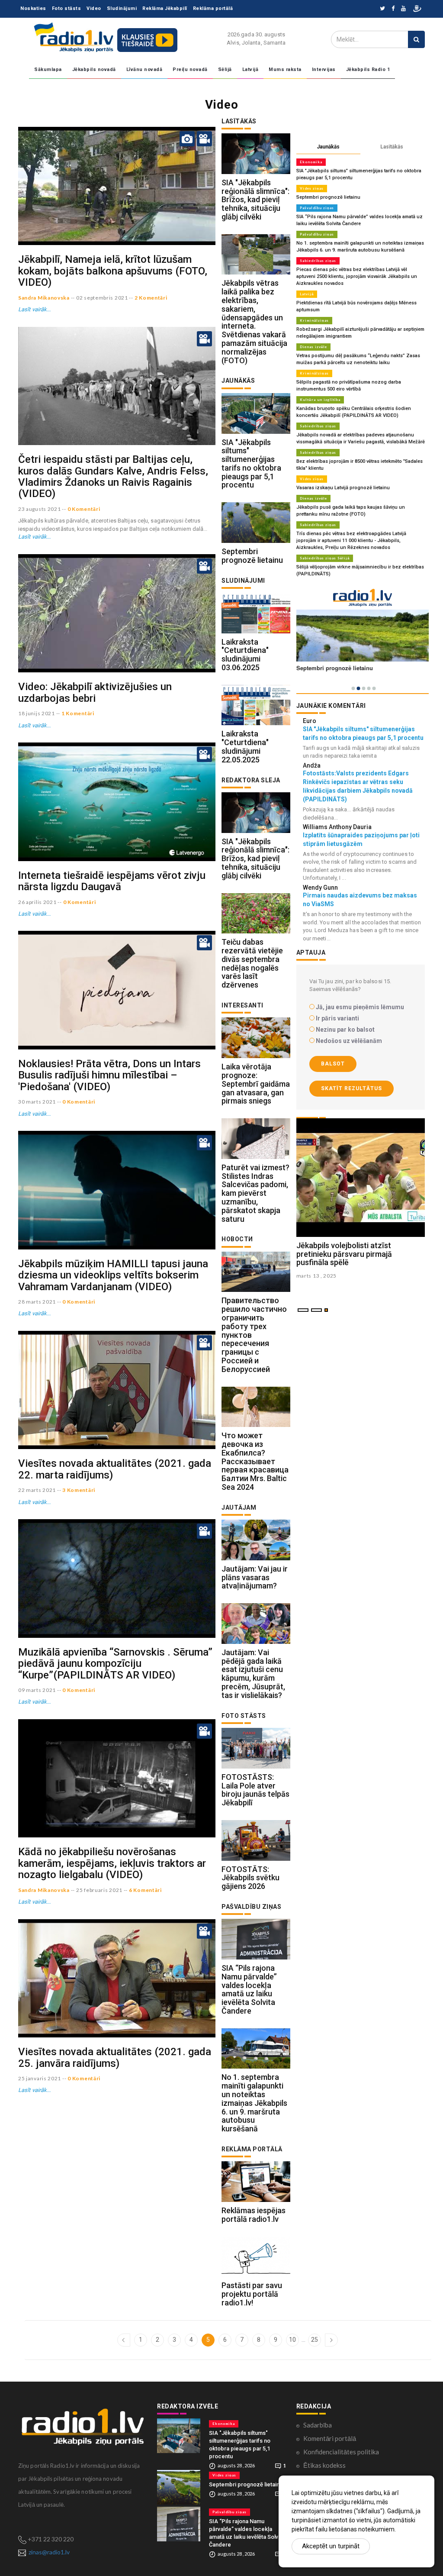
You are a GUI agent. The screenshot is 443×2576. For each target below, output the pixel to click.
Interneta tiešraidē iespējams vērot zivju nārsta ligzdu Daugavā (112, 881)
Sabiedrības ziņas (318, 261)
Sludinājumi (122, 8)
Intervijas (324, 69)
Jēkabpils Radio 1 (368, 69)
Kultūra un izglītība (320, 400)
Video (94, 8)
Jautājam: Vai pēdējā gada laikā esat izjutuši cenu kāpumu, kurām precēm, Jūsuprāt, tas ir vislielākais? (253, 1674)
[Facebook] (393, 9)
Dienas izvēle (313, 347)
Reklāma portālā (213, 8)
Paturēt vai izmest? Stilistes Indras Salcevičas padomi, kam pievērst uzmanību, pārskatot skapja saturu (255, 1193)
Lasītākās (392, 147)
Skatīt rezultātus (352, 1088)
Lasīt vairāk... (35, 309)
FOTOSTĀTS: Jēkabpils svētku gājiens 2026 (250, 1878)
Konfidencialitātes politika (341, 2452)
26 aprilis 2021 (37, 902)
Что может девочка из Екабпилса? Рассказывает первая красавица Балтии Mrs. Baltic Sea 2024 (255, 1461)
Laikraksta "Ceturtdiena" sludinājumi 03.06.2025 (245, 655)
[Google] (403, 9)
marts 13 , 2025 (317, 1276)
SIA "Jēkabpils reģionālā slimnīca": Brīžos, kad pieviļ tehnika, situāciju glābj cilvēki (255, 200)
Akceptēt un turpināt (331, 2546)
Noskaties (33, 8)
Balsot (333, 1064)
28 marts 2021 (37, 1302)
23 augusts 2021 (40, 509)
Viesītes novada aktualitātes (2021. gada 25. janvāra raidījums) (115, 2057)
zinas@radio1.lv (49, 2552)
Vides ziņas (312, 188)
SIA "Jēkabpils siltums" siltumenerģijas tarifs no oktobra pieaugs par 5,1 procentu (251, 464)
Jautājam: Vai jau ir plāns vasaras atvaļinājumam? (255, 1577)
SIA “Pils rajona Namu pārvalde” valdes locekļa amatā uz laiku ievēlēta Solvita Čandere (249, 1989)
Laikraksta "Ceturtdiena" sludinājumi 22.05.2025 (245, 746)
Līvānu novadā (144, 69)
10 (292, 2340)
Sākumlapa (48, 69)
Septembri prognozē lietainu (252, 556)
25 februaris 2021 (99, 1890)
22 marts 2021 (37, 1490)
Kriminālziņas (314, 320)
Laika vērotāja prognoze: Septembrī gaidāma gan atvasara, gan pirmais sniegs (256, 1084)
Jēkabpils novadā (94, 69)
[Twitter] (382, 9)
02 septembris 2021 (102, 298)
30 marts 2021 (37, 1102)
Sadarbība (318, 2425)
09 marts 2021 (37, 1690)
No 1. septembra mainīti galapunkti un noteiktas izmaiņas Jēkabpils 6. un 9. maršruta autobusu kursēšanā (254, 2103)
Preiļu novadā (190, 69)
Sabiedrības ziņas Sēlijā (325, 558)
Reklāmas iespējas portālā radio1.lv (254, 2215)
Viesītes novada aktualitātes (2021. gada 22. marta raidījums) (115, 1469)
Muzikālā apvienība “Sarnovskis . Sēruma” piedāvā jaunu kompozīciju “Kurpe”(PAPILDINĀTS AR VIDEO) (115, 1664)
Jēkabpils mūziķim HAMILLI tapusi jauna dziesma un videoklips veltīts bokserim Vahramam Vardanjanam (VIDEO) (113, 1275)
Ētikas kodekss (324, 2465)
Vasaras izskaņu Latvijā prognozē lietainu (343, 488)
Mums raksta (285, 69)
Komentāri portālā (330, 2438)
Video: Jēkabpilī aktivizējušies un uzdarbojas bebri (95, 692)
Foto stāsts (67, 8)
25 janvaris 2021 (40, 2078)
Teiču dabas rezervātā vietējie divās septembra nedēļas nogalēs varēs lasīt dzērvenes (252, 963)
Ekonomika (311, 162)
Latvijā (250, 69)
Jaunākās (328, 147)
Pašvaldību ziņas (317, 208)
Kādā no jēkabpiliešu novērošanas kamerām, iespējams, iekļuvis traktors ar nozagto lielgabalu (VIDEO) (112, 1863)
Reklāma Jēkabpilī (165, 8)
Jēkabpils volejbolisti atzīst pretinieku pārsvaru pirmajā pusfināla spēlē (344, 1254)
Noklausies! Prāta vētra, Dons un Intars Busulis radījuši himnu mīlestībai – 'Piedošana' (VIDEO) (109, 1075)
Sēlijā (225, 69)
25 (315, 2340)
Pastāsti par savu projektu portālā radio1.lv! (252, 2294)
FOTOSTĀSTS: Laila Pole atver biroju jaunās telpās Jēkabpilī (255, 1790)
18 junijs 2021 (37, 713)
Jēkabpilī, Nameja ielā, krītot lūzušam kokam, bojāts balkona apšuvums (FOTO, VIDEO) (113, 271)
